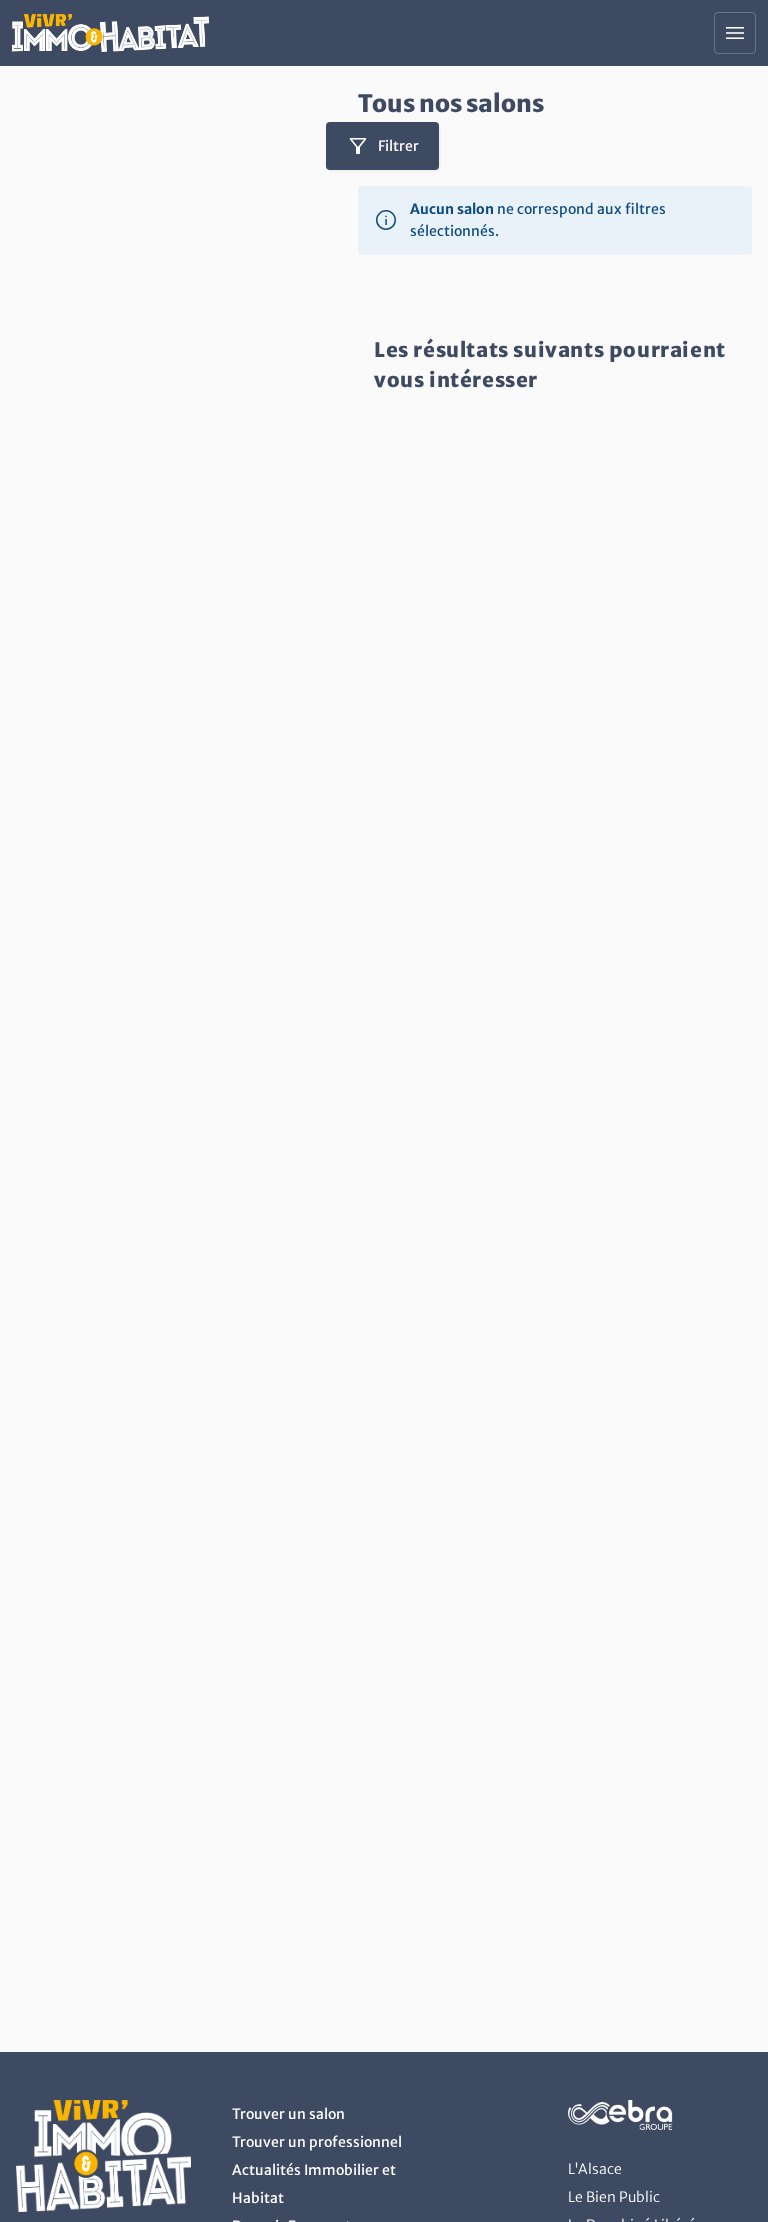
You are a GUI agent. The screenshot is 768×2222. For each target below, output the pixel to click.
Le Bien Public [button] (614, 2197)
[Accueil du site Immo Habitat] (110, 33)
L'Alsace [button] (595, 2169)
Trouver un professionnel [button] (317, 2142)
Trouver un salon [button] (288, 2114)
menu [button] (735, 33)
